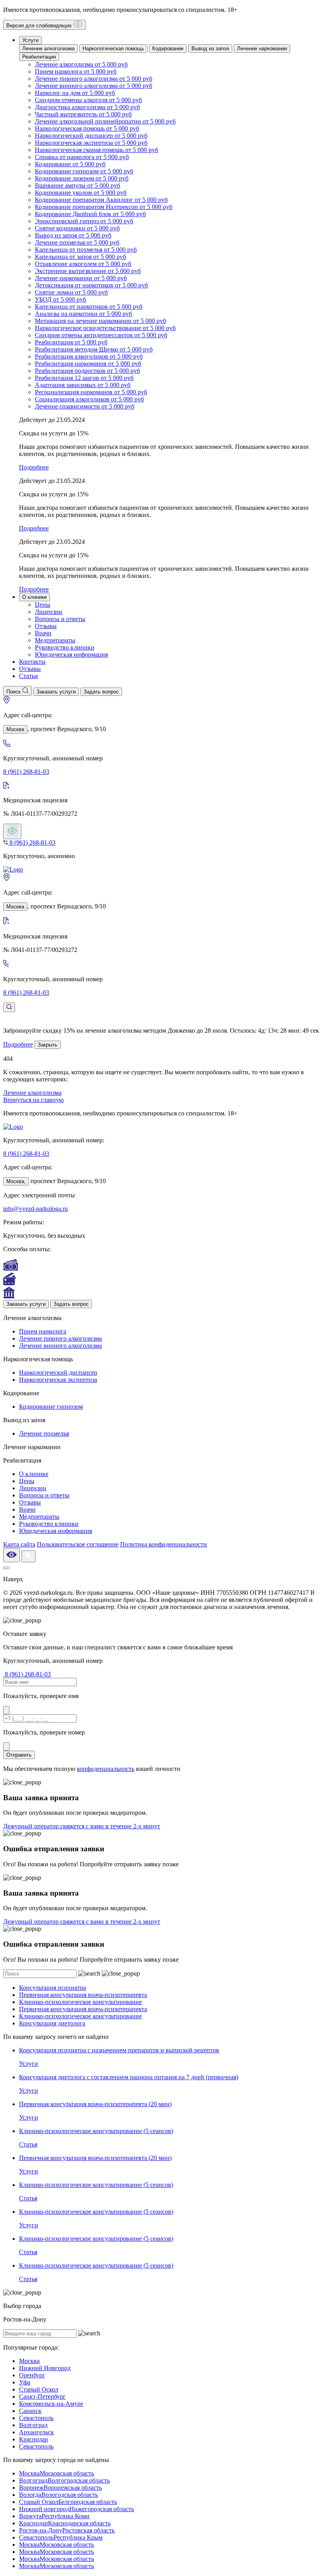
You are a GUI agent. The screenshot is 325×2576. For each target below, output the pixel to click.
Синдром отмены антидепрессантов (101, 335)
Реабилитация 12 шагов (84, 378)
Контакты (32, 662)
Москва (15, 729)
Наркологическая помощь (113, 48)
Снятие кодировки (77, 228)
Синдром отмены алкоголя (88, 100)
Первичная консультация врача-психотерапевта (83, 1995)
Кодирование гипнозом (84, 171)
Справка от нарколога (82, 157)
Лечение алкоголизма (48, 48)
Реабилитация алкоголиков (89, 356)
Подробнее (18, 1044)
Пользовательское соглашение (78, 1544)
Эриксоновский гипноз (84, 221)
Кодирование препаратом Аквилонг (101, 200)
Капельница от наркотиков (89, 307)
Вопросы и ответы (60, 619)
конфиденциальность (106, 1769)
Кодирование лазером (82, 178)
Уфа (25, 2382)
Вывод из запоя (210, 48)
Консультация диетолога (52, 2023)
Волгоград (33, 2425)
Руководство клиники (65, 647)
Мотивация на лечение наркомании (100, 321)
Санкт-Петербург (42, 2396)
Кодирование (168, 48)
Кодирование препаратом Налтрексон (104, 207)
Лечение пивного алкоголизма (94, 79)
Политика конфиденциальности (163, 1544)
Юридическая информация (71, 654)
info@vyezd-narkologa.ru (35, 1209)
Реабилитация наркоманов (88, 364)
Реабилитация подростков (87, 371)
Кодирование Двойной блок (90, 214)
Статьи (29, 676)
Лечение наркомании (262, 48)
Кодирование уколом (81, 193)
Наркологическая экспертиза (91, 143)
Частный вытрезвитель (83, 114)
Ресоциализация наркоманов (91, 392)
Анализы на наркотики (83, 314)
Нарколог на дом (75, 93)
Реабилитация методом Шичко (94, 349)
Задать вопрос (71, 1304)
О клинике (34, 597)
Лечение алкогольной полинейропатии (105, 121)
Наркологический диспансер (91, 136)
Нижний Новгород (45, 2368)
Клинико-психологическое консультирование (80, 2002)
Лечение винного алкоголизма (94, 86)
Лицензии (49, 612)
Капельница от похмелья (86, 250)
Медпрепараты (55, 640)
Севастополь (36, 2418)
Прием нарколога (76, 71)
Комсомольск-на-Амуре (51, 2404)
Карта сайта (19, 1544)
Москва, (16, 1181)
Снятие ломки (71, 292)
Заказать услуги (26, 1304)
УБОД (60, 299)
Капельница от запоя (80, 257)
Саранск (30, 2411)
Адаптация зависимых (83, 385)
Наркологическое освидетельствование (105, 328)
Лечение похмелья (77, 242)
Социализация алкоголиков (89, 399)
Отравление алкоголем (83, 264)
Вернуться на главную (33, 1100)
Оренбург (32, 2375)
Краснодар (33, 2439)
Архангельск (36, 2432)
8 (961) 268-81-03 (26, 772)
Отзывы (46, 626)
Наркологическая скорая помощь (97, 150)
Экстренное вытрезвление (88, 271)
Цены (43, 605)
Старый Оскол (39, 2389)
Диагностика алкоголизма (87, 107)
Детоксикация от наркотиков (91, 285)
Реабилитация (39, 57)
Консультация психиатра (53, 1988)
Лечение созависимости (85, 406)
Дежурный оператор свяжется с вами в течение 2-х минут (82, 1826)
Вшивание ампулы (77, 185)
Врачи (43, 633)
